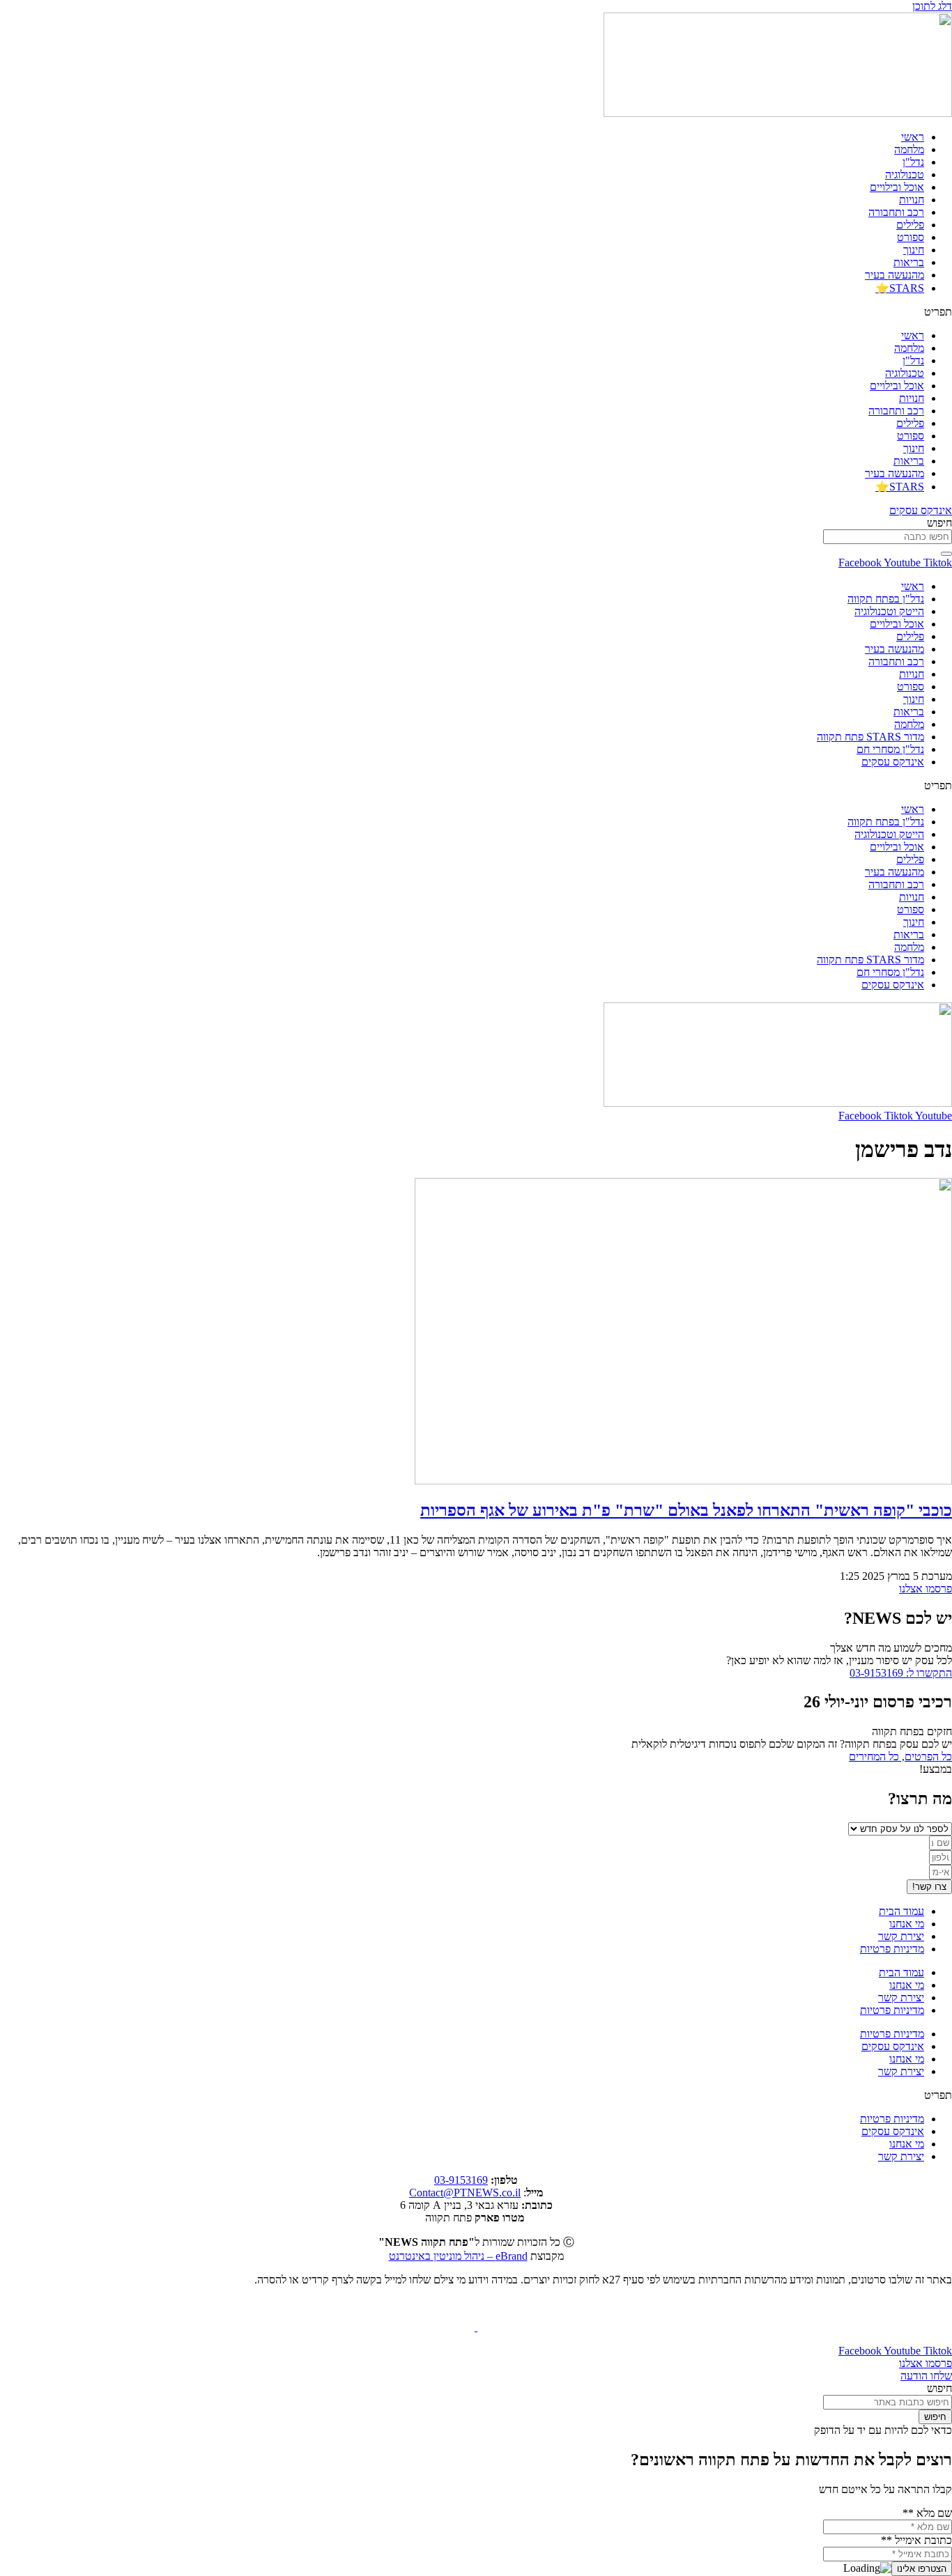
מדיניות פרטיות (892, 1949)
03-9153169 (461, 2180)
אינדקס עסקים (893, 762)
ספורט (911, 237)
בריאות (909, 262)
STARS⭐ (900, 288)
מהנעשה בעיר (895, 275)
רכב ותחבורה (896, 212)
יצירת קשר (901, 1936)
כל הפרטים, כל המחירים (900, 1756)
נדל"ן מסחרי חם (890, 749)
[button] (476, 312)
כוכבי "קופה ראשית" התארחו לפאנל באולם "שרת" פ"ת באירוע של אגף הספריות (686, 1510)
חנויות (912, 200)
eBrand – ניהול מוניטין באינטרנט (458, 2256)
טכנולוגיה (905, 174)
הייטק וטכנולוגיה (889, 611)
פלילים (910, 225)
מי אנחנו (907, 1924)
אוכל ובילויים (897, 187)
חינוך (914, 250)
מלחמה (909, 149)
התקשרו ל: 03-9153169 (901, 1673)
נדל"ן (913, 162)
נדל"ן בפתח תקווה (886, 599)
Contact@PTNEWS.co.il (465, 2193)
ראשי (913, 137)
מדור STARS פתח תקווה (870, 737)
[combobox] (888, 537)
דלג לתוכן (932, 6)
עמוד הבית (901, 1911)
